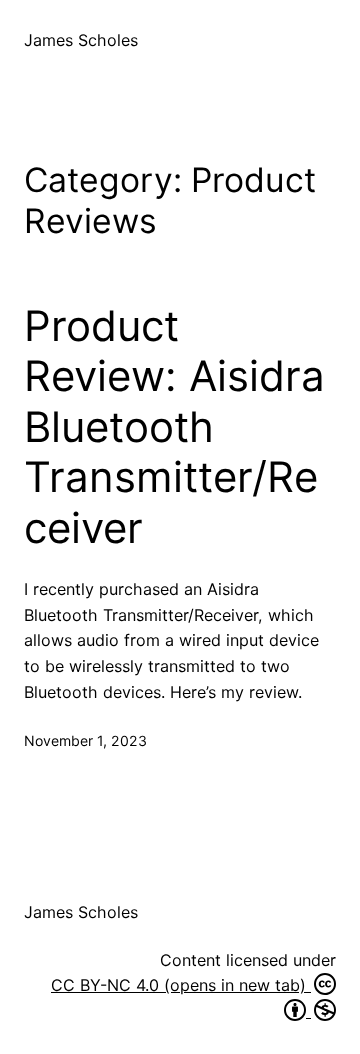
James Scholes (81, 40)
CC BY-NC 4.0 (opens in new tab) (181, 985)
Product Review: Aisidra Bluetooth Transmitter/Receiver (174, 427)
